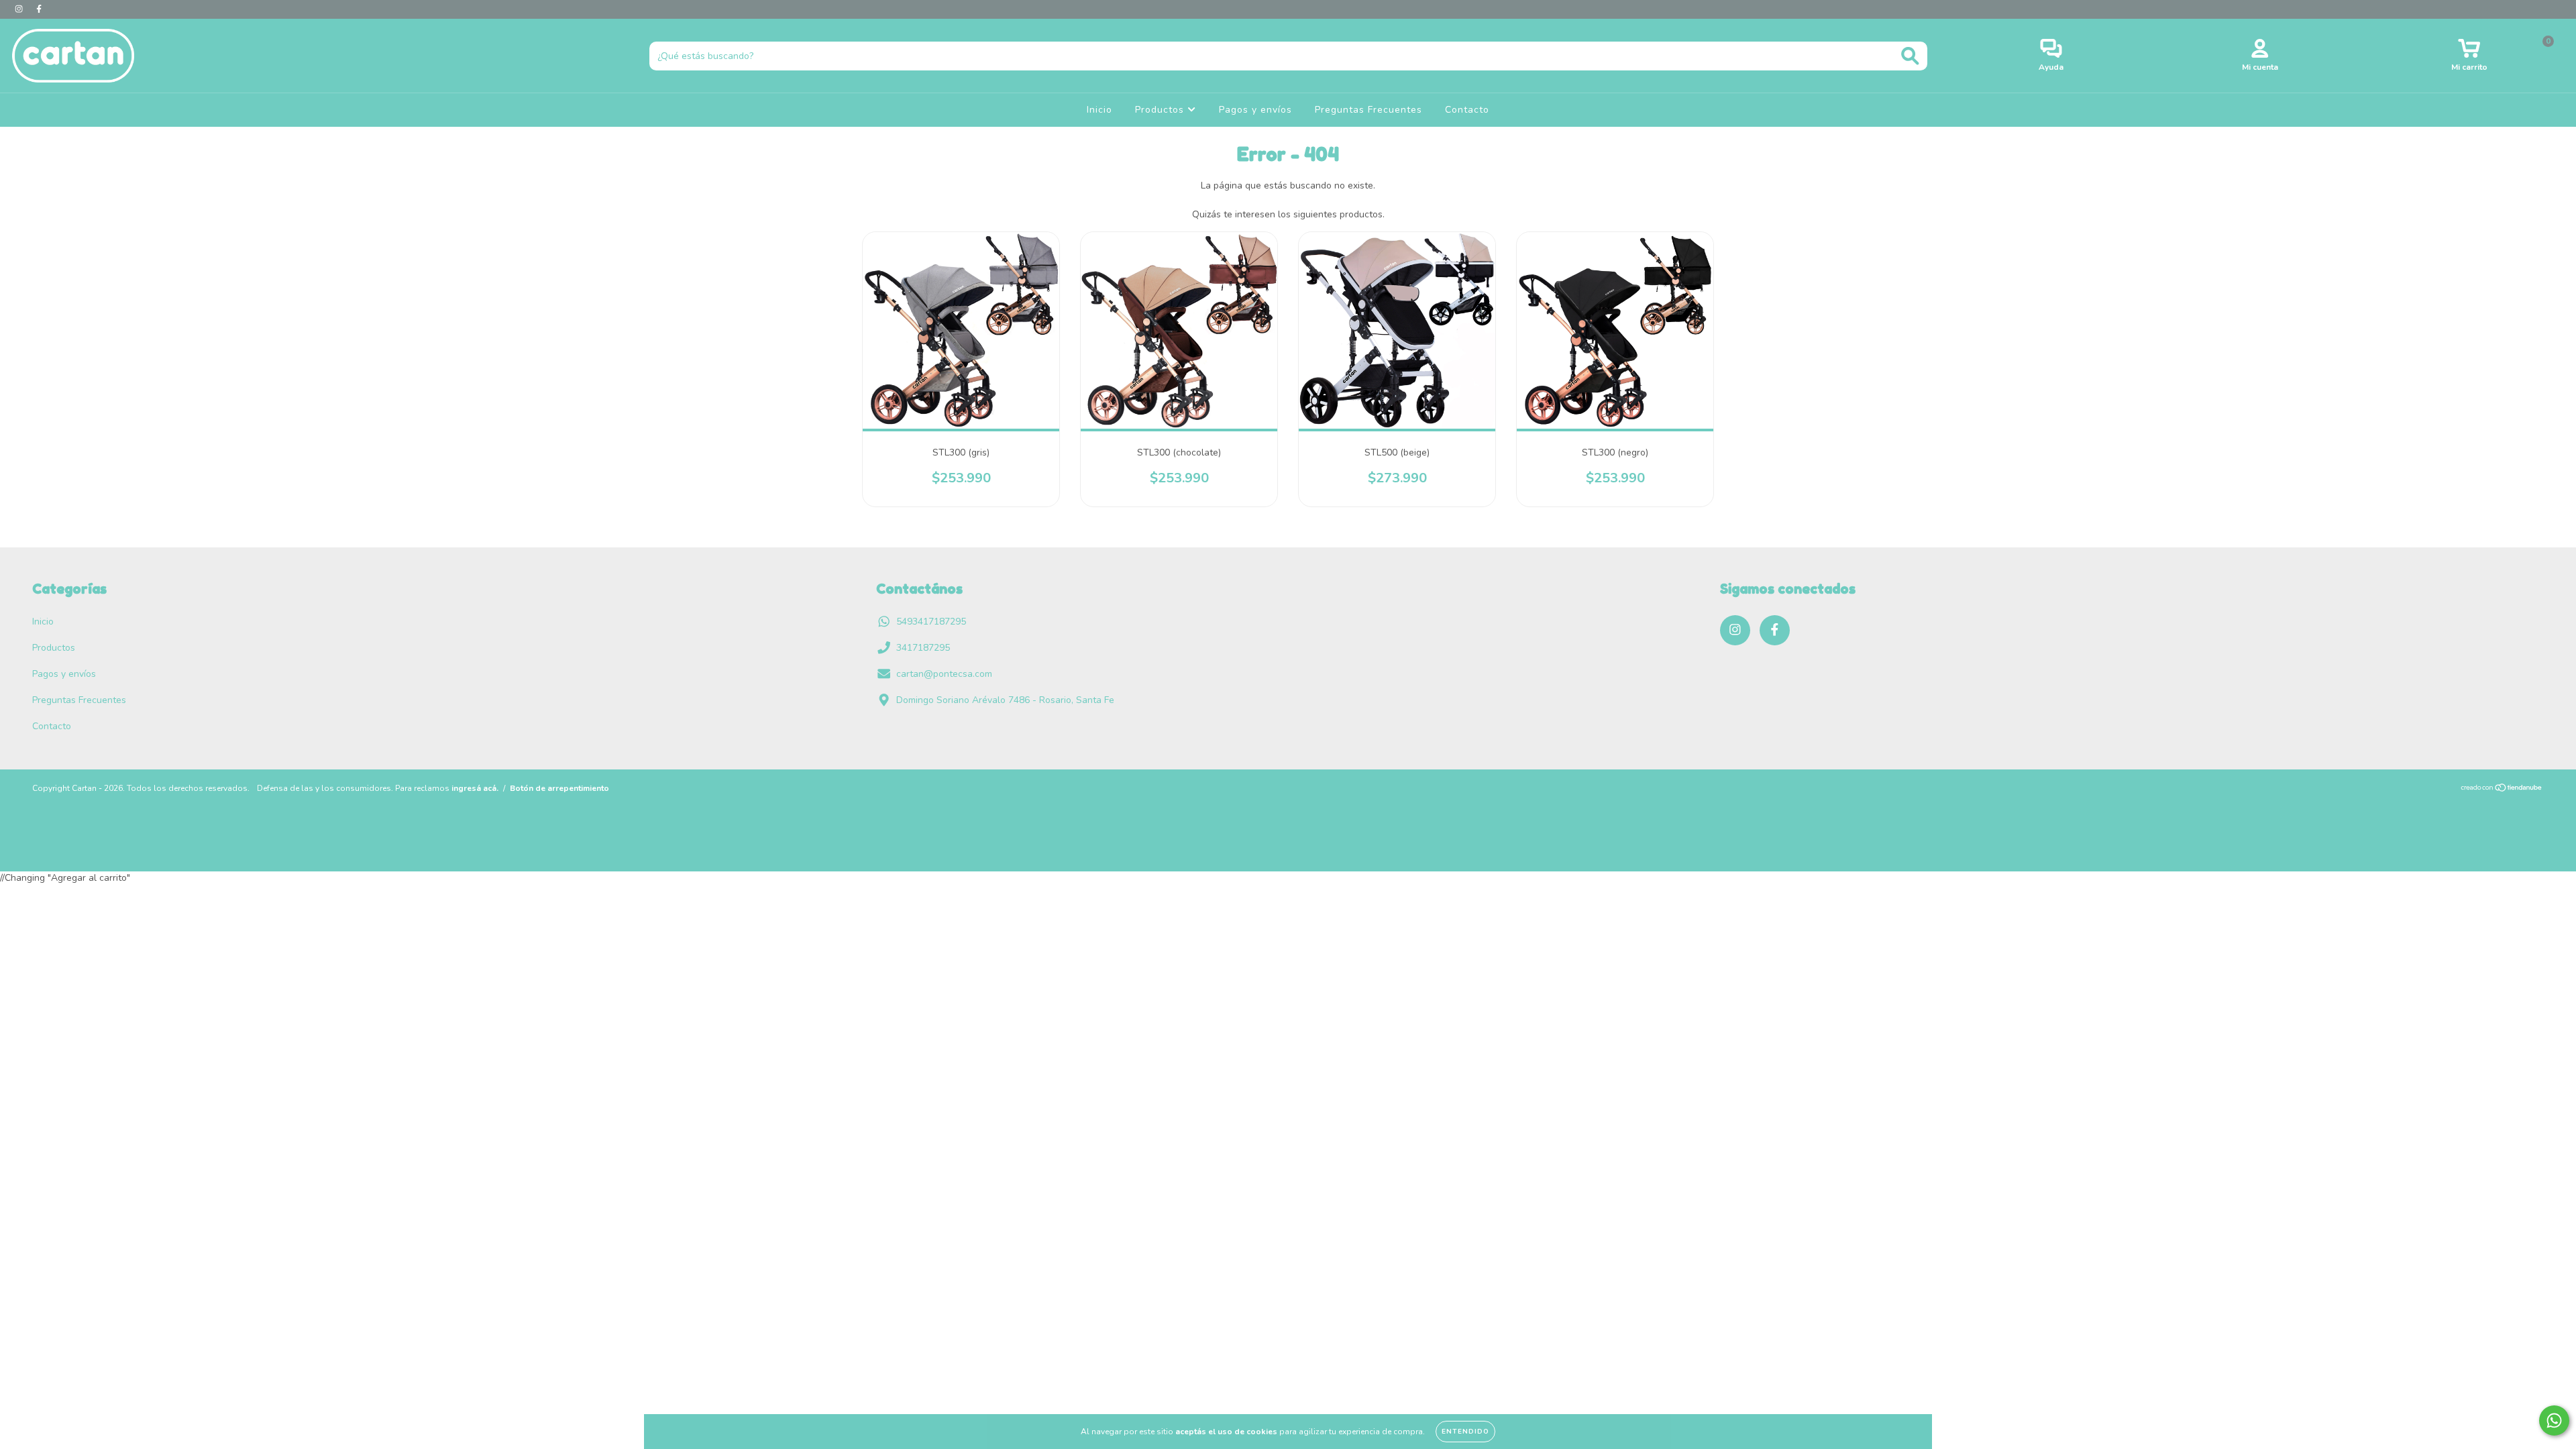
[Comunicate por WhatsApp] (2554, 1420)
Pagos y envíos (1255, 110)
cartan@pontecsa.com (944, 674)
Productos (1161, 110)
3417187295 (923, 648)
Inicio (1099, 110)
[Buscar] (1910, 56)
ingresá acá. (475, 788)
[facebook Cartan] (39, 9)
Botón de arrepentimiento (559, 788)
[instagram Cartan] (20, 9)
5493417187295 (931, 622)
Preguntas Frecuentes (1368, 110)
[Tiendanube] (2502, 789)
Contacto (1467, 110)
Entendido (1465, 1432)
